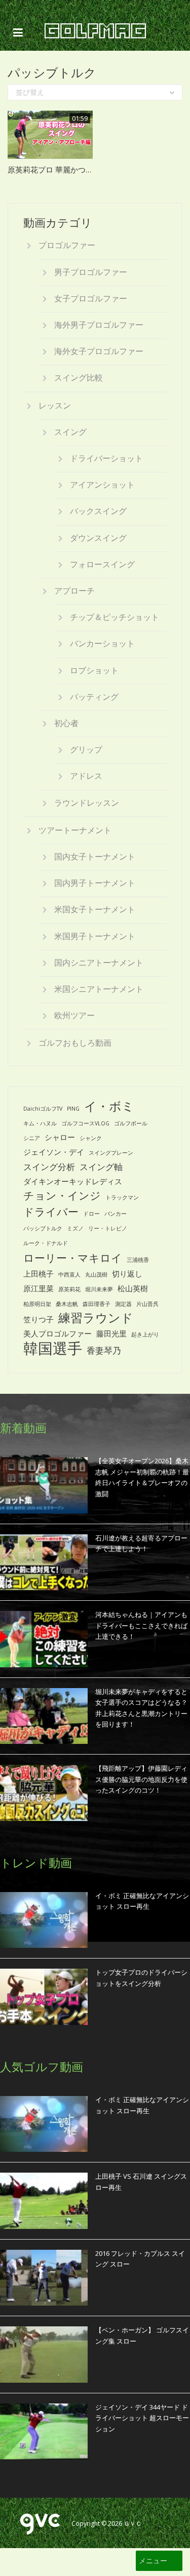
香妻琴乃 (104, 1350)
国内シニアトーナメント (99, 963)
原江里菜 (39, 1288)
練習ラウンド (96, 1318)
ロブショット (94, 670)
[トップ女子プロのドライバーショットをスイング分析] (44, 1997)
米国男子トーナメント (95, 936)
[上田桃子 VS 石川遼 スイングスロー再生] (44, 2201)
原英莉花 (69, 1289)
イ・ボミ (109, 1106)
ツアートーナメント (75, 830)
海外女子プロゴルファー (99, 351)
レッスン (55, 405)
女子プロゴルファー (91, 298)
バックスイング (98, 511)
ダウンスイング (98, 538)
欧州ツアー (74, 1015)
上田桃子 (39, 1274)
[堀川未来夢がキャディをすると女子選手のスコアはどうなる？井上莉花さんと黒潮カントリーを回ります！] (44, 1716)
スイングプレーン (111, 1153)
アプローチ (74, 591)
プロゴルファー (67, 245)
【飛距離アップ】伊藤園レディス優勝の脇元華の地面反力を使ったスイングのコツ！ (141, 1779)
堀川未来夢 (99, 1289)
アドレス (86, 776)
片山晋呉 (147, 1304)
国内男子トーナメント (95, 883)
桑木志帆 (67, 1304)
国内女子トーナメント (95, 856)
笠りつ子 (39, 1319)
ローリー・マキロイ (73, 1258)
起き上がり (145, 1334)
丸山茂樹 (96, 1275)
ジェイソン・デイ (54, 1152)
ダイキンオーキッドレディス (73, 1181)
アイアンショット (102, 485)
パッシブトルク (43, 1228)
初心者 (66, 723)
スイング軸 (101, 1167)
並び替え (30, 92)
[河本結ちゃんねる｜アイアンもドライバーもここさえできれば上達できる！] (44, 1639)
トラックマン (122, 1197)
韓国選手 (53, 1348)
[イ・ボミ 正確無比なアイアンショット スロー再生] (44, 1920)
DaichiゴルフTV (43, 1109)
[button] (153, 2561)
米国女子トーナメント (95, 909)
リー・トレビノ (108, 1228)
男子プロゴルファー (91, 272)
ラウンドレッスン (87, 803)
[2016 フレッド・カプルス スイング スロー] (44, 2278)
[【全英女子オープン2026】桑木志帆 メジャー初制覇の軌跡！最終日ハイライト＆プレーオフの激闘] (44, 1485)
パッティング (94, 697)
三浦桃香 (138, 1260)
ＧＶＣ (133, 2523)
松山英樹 (133, 1288)
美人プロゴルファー (58, 1333)
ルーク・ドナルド (46, 1243)
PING (73, 1109)
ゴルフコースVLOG (85, 1123)
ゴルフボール (131, 1123)
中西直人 (69, 1275)
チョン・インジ (62, 1195)
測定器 (123, 1304)
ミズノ (75, 1228)
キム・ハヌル (40, 1123)
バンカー (116, 1214)
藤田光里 (111, 1333)
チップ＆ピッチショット (115, 617)
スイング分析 (49, 1167)
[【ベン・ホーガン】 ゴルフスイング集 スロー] (44, 2354)
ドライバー (51, 1211)
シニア (32, 1138)
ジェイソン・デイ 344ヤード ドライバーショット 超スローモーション (142, 2418)
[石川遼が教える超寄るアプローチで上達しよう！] (44, 1562)
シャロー (60, 1137)
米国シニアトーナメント (99, 989)
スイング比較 (79, 377)
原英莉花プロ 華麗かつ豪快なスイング (73, 169)
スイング (70, 432)
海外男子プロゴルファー (99, 325)
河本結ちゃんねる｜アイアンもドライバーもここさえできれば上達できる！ (141, 1625)
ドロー (91, 1214)
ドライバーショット (106, 458)
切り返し (127, 1274)
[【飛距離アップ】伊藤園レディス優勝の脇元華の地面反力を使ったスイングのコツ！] (44, 1793)
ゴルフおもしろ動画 (75, 1043)
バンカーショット (102, 643)
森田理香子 (97, 1304)
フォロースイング (102, 564)
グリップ (86, 749)
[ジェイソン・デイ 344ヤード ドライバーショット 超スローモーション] (44, 2431)
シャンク (91, 1138)
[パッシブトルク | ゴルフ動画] (92, 32)
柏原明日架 (37, 1304)
